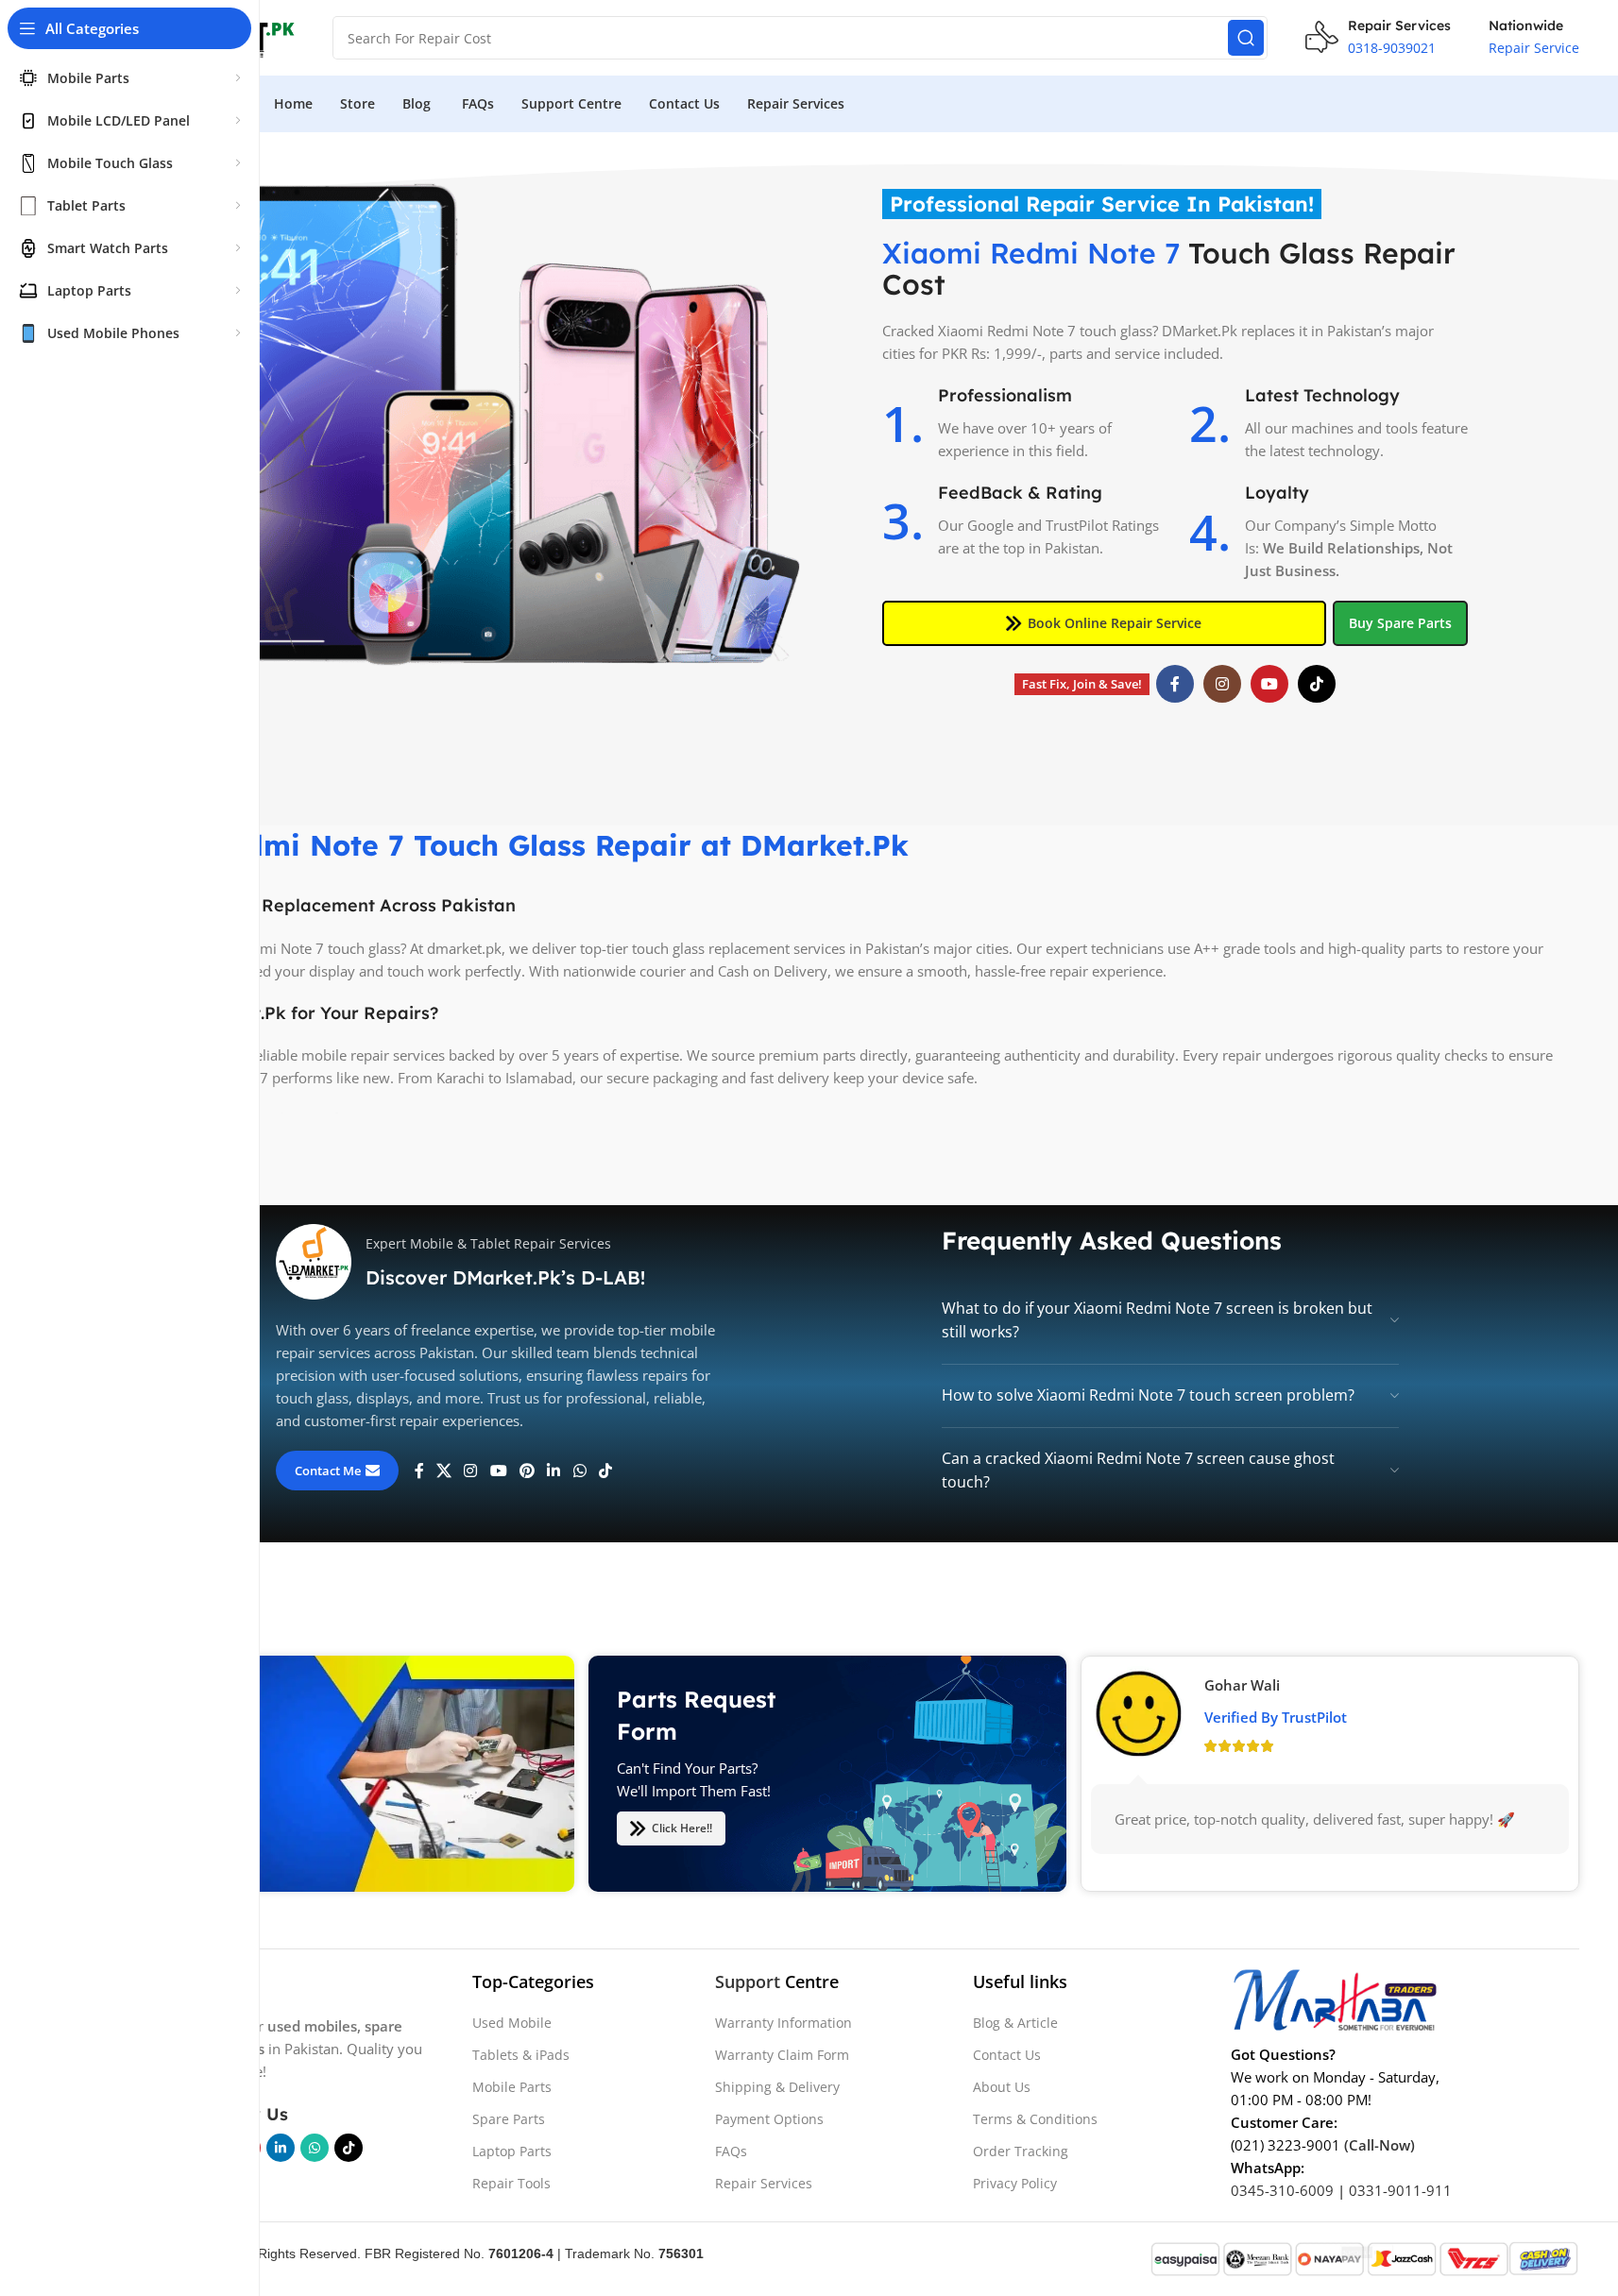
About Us (1002, 2087)
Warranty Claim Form (782, 2055)
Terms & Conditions (1035, 2119)
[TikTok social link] (1317, 684)
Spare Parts (509, 2119)
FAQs (731, 2151)
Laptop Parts (512, 2151)
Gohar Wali (1242, 1684)
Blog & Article (1015, 2023)
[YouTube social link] (1269, 684)
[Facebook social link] (1175, 684)
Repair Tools (511, 2183)
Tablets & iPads (521, 2055)
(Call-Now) (1380, 2145)
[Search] (1246, 38)
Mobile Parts (512, 2087)
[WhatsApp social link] (579, 1471)
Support (748, 1981)
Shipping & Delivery (777, 2087)
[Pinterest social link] (527, 1471)
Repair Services (764, 2183)
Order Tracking (1021, 2151)
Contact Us (1007, 2055)
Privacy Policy (1015, 2183)
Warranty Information (783, 2023)
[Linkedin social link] (554, 1471)
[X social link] (444, 1471)
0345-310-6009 (1282, 2190)
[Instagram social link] (1222, 684)
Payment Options (769, 2119)
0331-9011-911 (1400, 2190)
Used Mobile (512, 2023)
